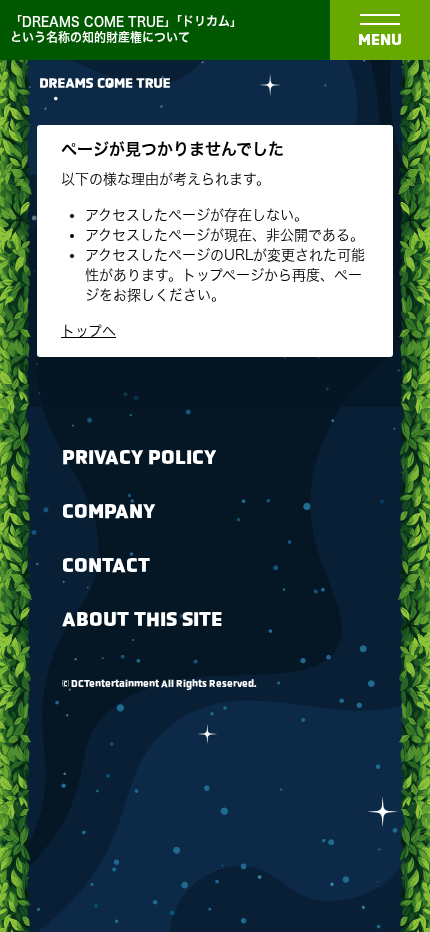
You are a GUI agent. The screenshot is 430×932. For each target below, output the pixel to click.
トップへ (88, 331)
